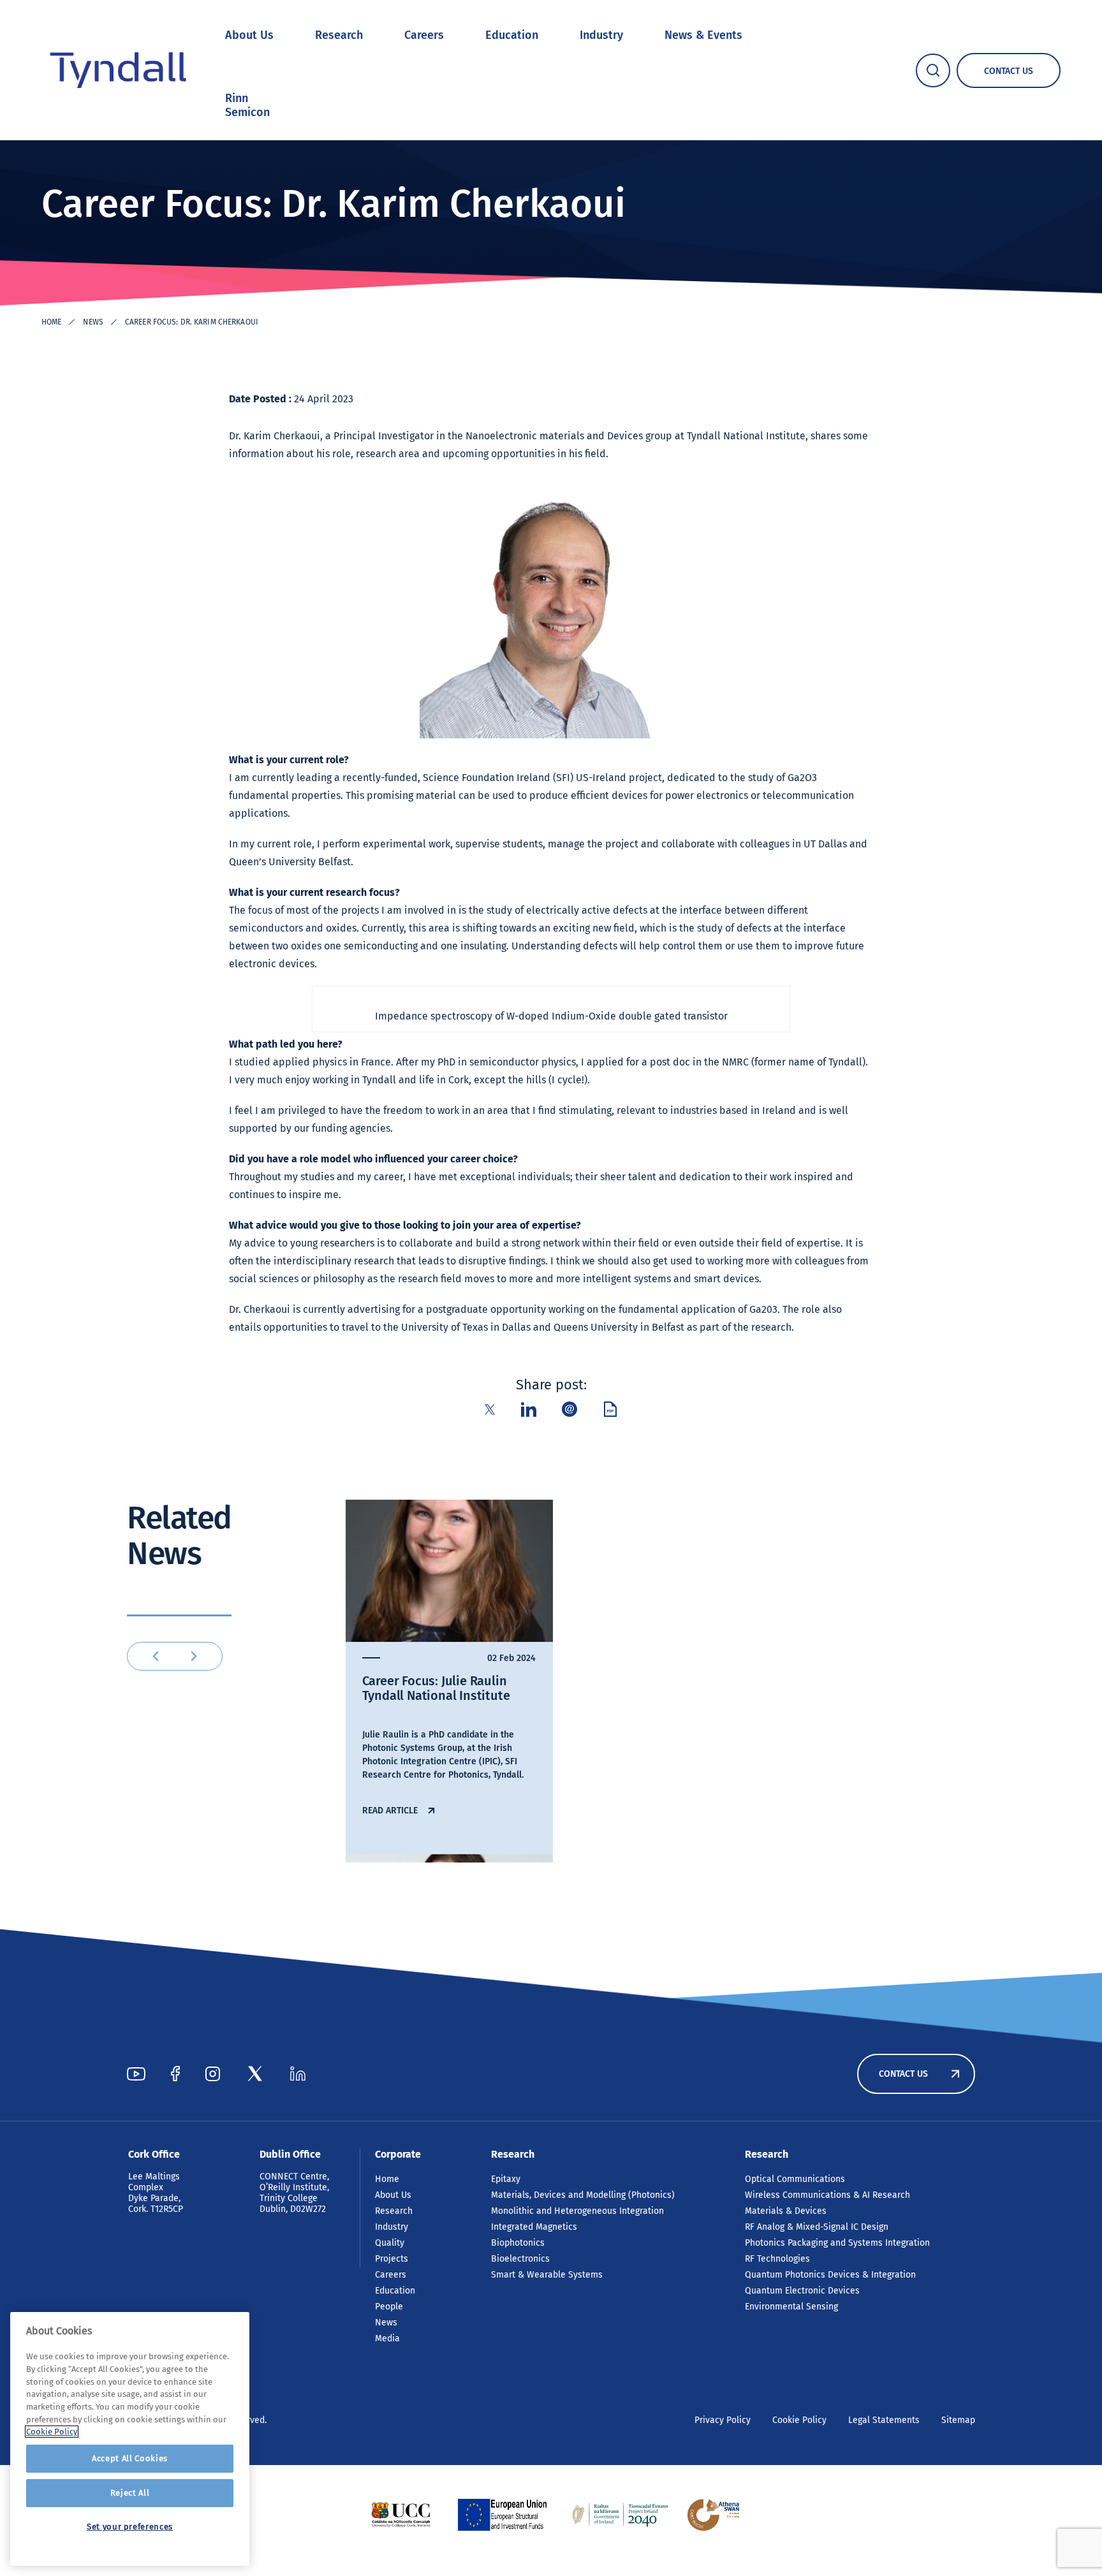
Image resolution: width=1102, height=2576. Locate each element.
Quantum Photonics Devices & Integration (830, 2275)
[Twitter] (255, 2074)
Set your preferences (130, 2527)
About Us (249, 35)
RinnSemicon (247, 105)
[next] (194, 1656)
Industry (601, 35)
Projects (392, 2259)
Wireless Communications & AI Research (827, 2195)
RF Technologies (777, 2259)
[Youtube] (136, 2074)
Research (339, 35)
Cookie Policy (799, 2420)
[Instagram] (213, 2074)
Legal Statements (884, 2420)
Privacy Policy (723, 2420)
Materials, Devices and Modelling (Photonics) (583, 2195)
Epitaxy (506, 2179)
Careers (424, 35)
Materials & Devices (786, 2211)
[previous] (156, 1656)
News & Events (703, 35)
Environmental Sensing (791, 2307)
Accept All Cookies (130, 2458)
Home (51, 322)
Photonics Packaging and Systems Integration (837, 2243)
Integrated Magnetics (534, 2227)
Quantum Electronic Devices (802, 2291)
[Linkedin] (298, 2074)
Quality (390, 2243)
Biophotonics (518, 2243)
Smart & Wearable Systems (547, 2275)
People (389, 2307)
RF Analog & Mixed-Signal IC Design (817, 2227)
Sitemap (958, 2420)
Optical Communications (795, 2179)
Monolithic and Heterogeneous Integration (577, 2211)
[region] (130, 2439)
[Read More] (401, 2515)
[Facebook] (175, 2074)
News (93, 322)
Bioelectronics (520, 2259)
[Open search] (933, 70)
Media (387, 2338)
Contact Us (903, 2074)
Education (512, 35)
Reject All (130, 2493)
